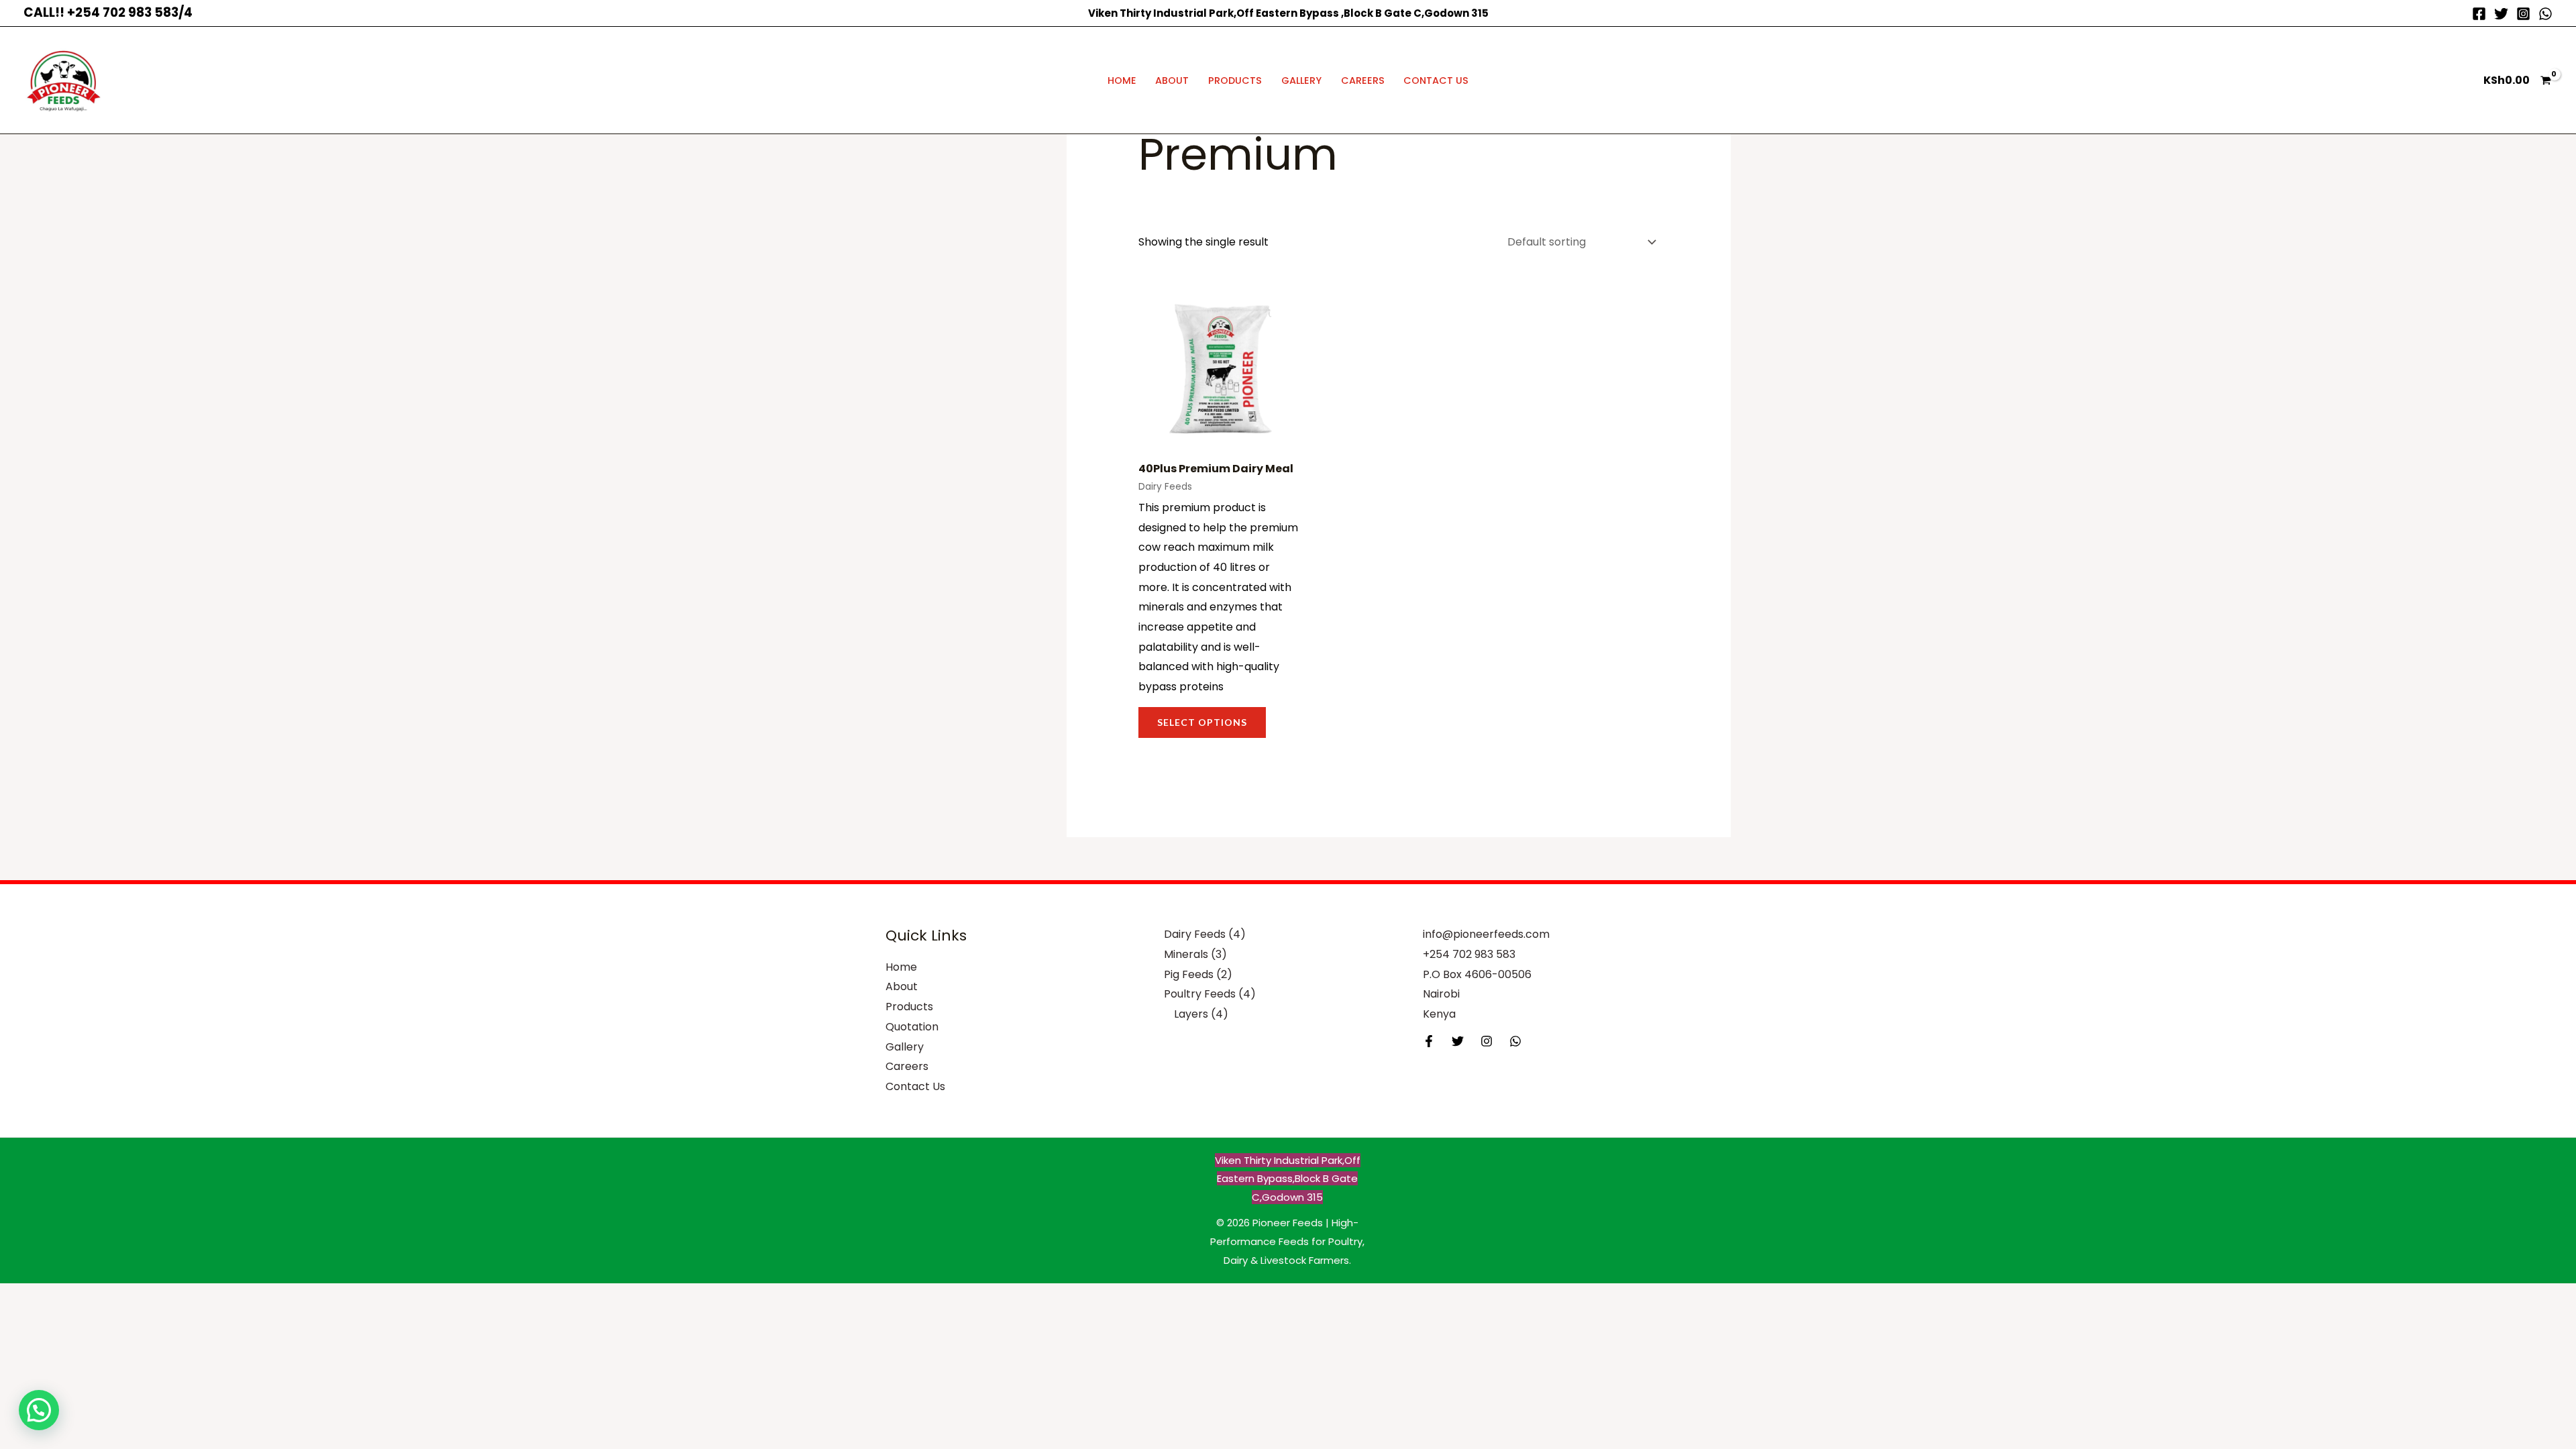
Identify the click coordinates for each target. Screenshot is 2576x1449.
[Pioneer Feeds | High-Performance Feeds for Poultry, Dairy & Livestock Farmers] (64, 79)
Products (1235, 80)
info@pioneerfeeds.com (1486, 934)
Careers (1363, 80)
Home (1122, 80)
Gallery (1301, 80)
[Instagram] (2523, 14)
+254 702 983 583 (1469, 954)
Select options (1202, 722)
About (1172, 80)
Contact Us (1436, 80)
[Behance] (1515, 1041)
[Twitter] (2501, 14)
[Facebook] (2479, 14)
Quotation (912, 1027)
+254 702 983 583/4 (130, 12)
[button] (39, 1410)
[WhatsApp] (2545, 14)
